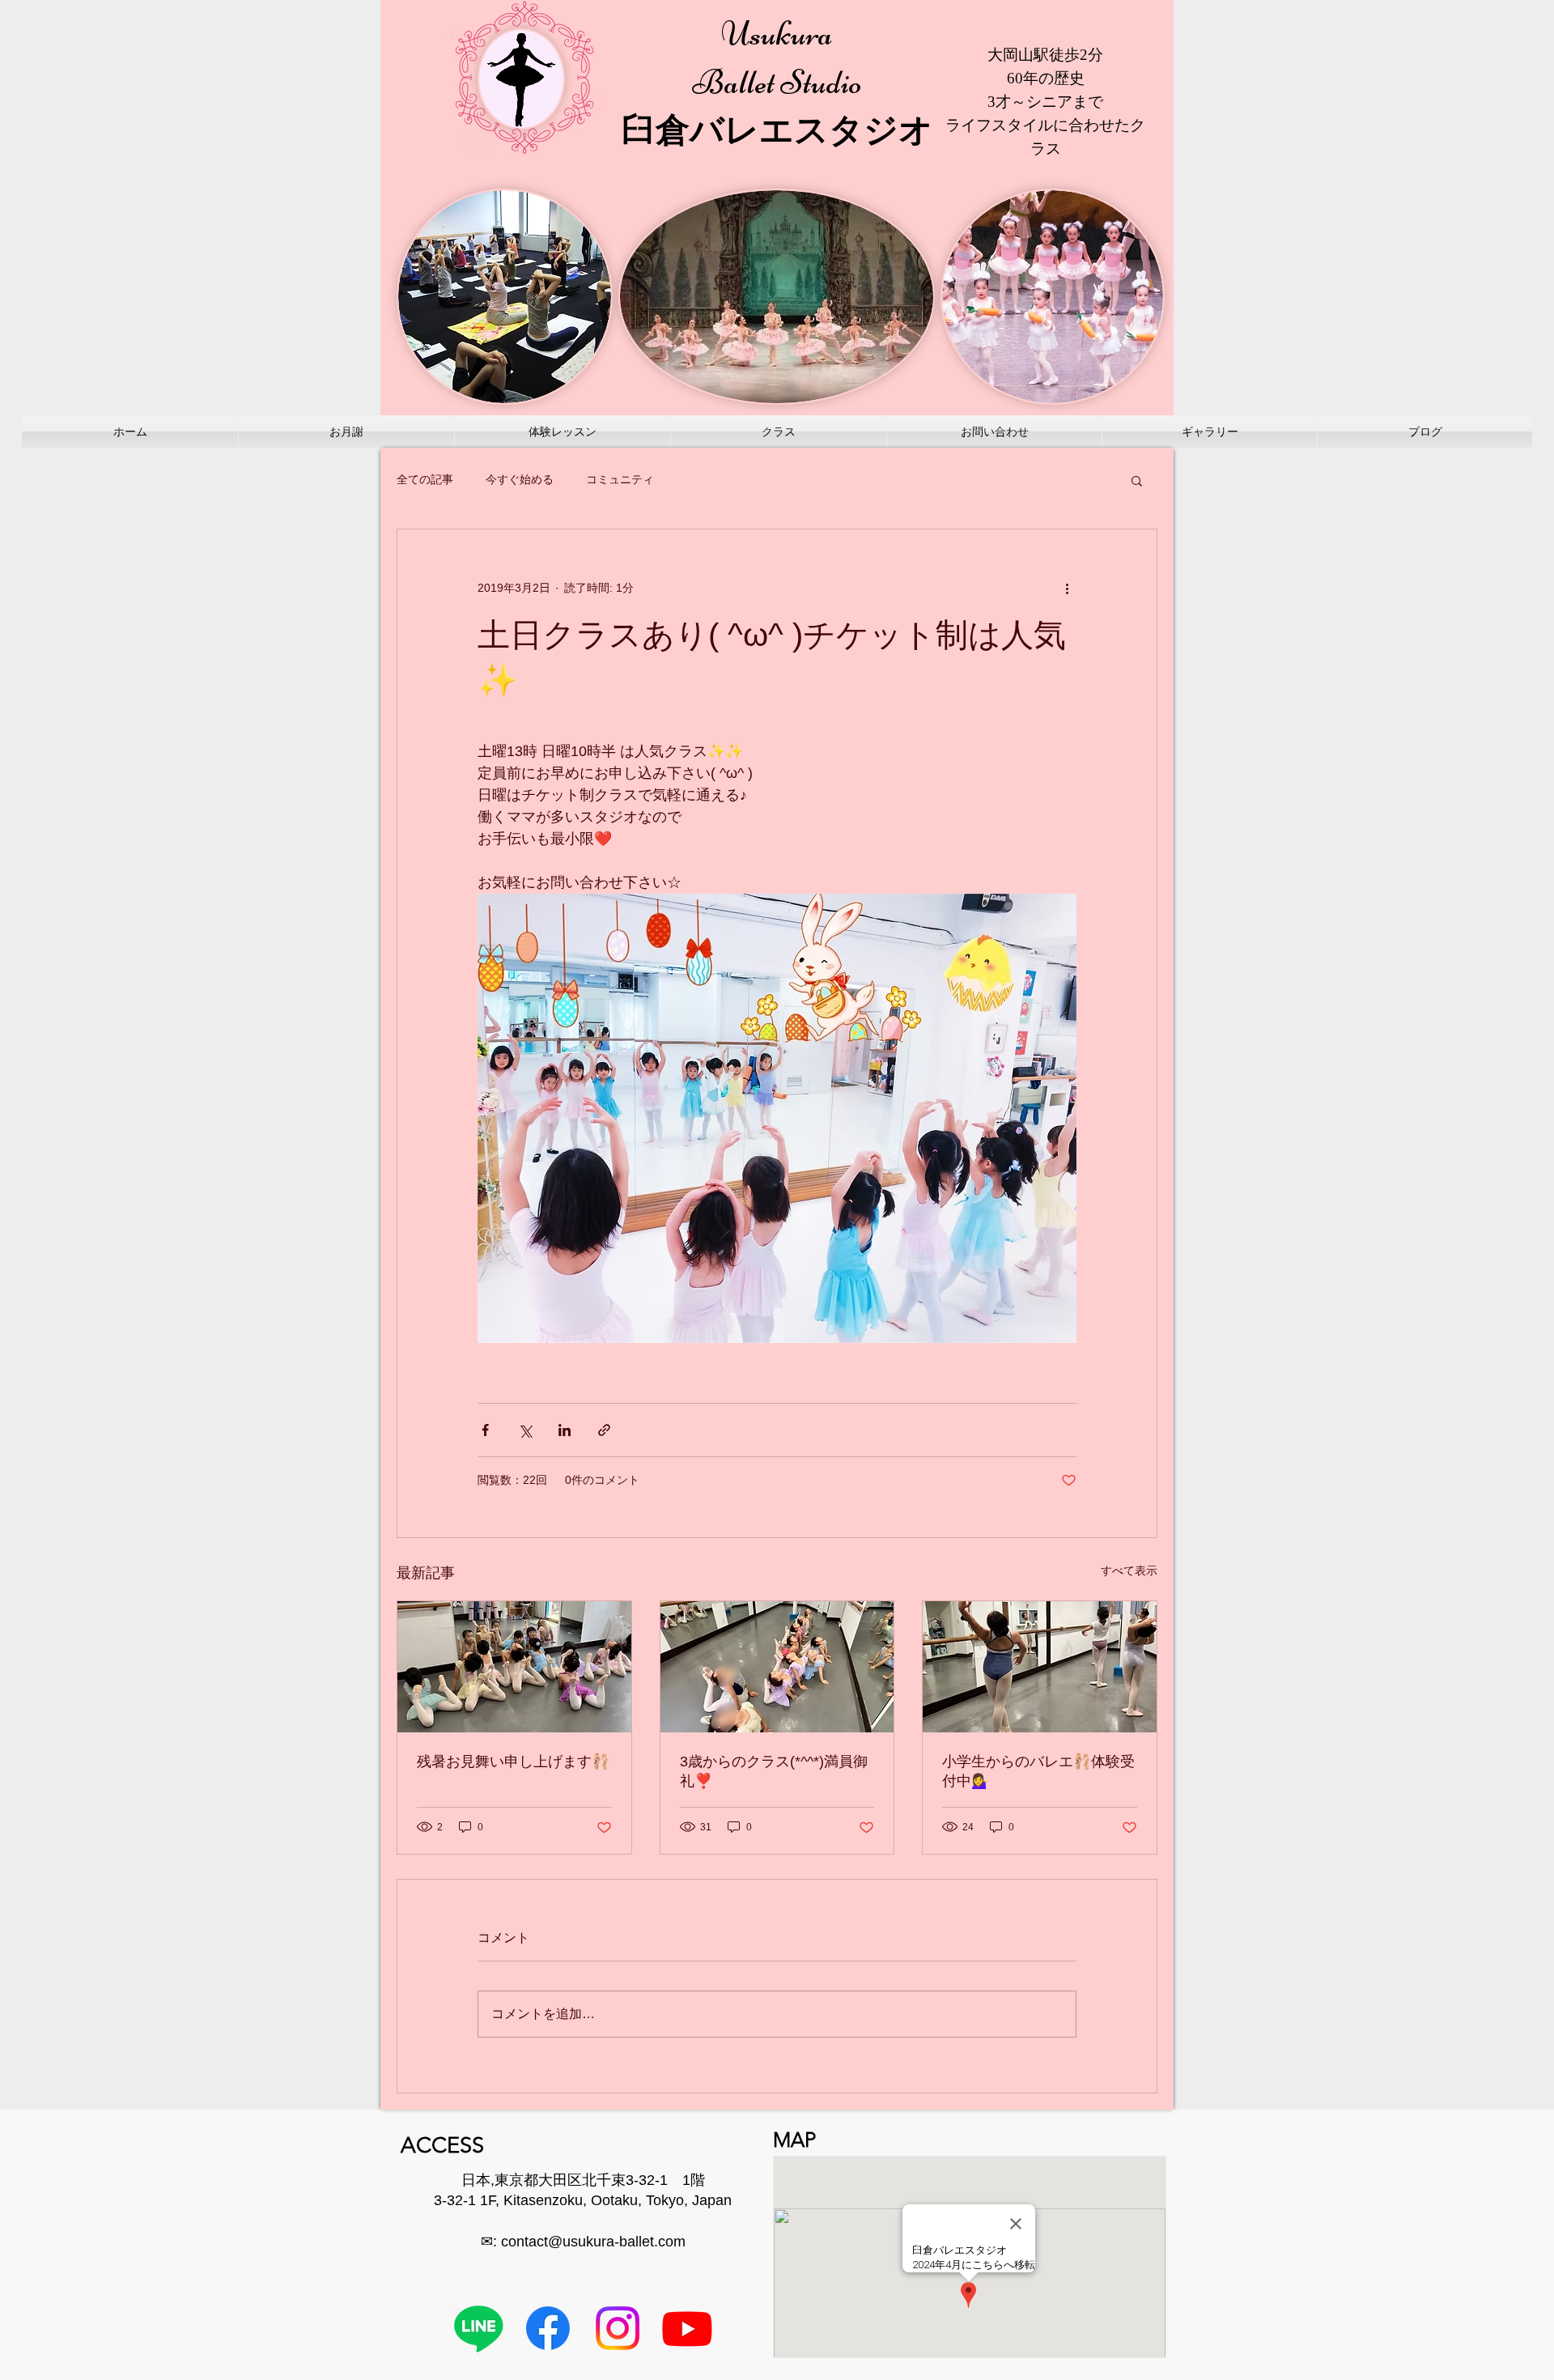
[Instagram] (618, 2328)
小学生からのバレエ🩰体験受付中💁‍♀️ (1038, 1771)
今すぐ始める (520, 479)
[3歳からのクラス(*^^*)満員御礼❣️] (777, 1667)
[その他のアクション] (1067, 588)
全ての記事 (425, 479)
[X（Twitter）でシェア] (525, 1430)
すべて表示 (1129, 1570)
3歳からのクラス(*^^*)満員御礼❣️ (774, 1771)
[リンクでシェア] (604, 1430)
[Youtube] (687, 2328)
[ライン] (478, 2328)
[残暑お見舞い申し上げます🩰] (514, 1667)
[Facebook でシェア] (485, 1430)
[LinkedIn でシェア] (565, 1430)
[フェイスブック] (548, 2328)
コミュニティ (620, 479)
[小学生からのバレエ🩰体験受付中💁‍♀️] (1040, 1667)
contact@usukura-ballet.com (593, 2242)
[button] (1137, 480)
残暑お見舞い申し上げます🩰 (513, 1762)
